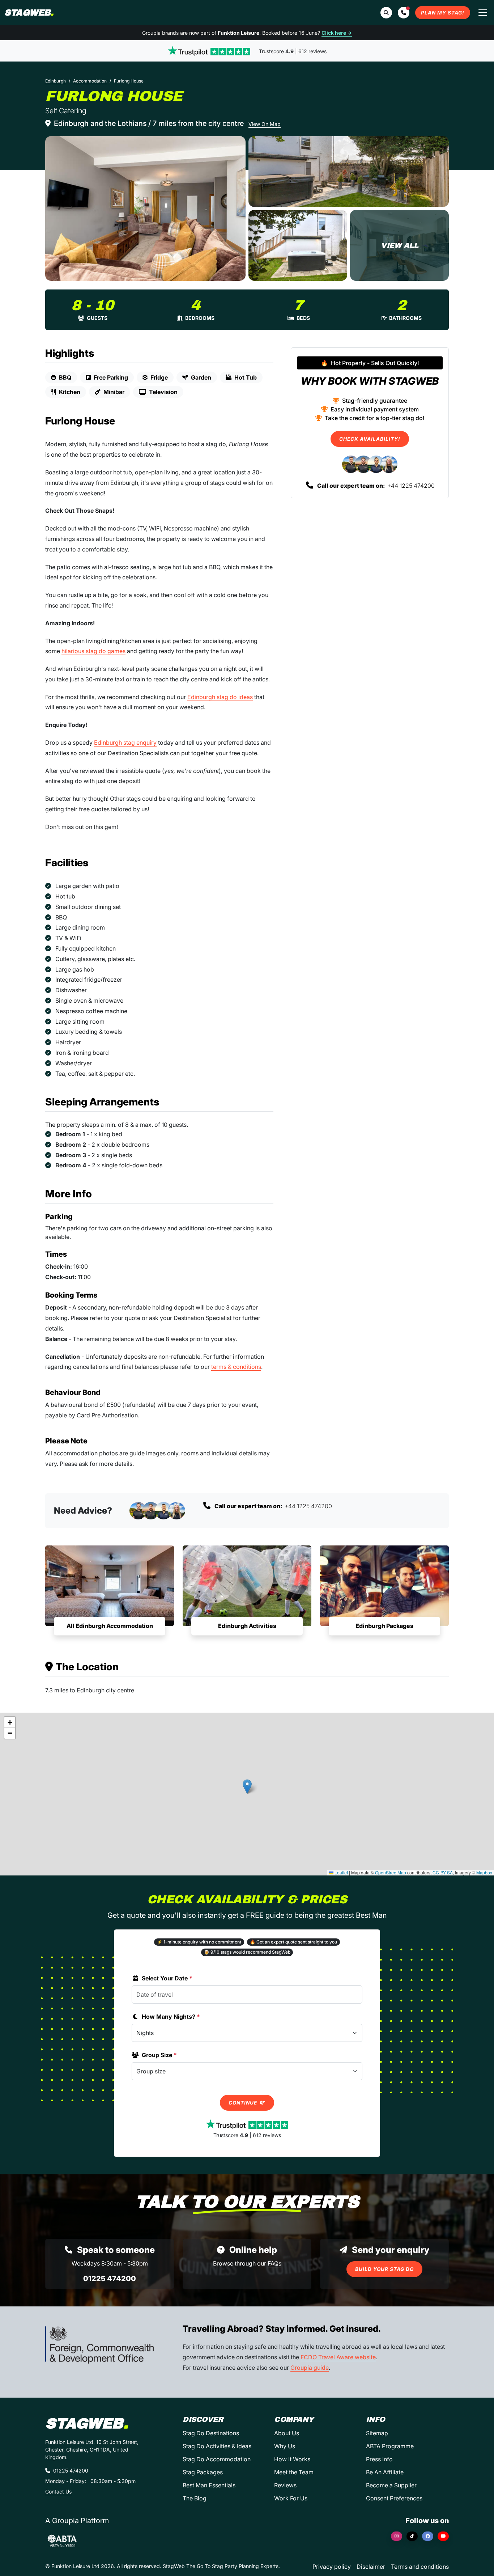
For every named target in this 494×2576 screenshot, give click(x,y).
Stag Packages (203, 2472)
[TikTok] (412, 2536)
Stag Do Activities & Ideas (217, 2446)
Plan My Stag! (443, 13)
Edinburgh (56, 81)
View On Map (265, 124)
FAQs (274, 2263)
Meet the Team (294, 2472)
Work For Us (291, 2498)
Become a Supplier (391, 2485)
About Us (287, 2433)
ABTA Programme (390, 2446)
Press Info (379, 2459)
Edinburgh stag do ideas (220, 697)
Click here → (337, 33)
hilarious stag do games (93, 651)
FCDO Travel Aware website (338, 2357)
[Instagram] (397, 2536)
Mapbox (484, 1872)
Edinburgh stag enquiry (125, 743)
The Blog (195, 2498)
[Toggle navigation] (483, 13)
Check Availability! (370, 439)
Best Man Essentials (209, 2485)
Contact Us (58, 2492)
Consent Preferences (394, 2498)
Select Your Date (167, 1978)
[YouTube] (443, 2536)
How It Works (292, 2459)
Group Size (159, 2055)
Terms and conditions (420, 2567)
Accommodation (90, 81)
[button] (404, 13)
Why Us (285, 2446)
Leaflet (341, 1872)
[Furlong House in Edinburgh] (145, 208)
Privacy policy (332, 2567)
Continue (244, 2103)
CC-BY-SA (443, 1872)
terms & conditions (236, 1367)
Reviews (285, 2485)
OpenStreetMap (391, 1872)
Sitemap (377, 2433)
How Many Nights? (171, 2017)
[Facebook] (428, 2536)
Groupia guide (310, 2368)
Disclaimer (371, 2567)
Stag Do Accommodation (217, 2459)
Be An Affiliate (385, 2472)
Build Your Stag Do (384, 2269)
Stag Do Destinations (211, 2433)
